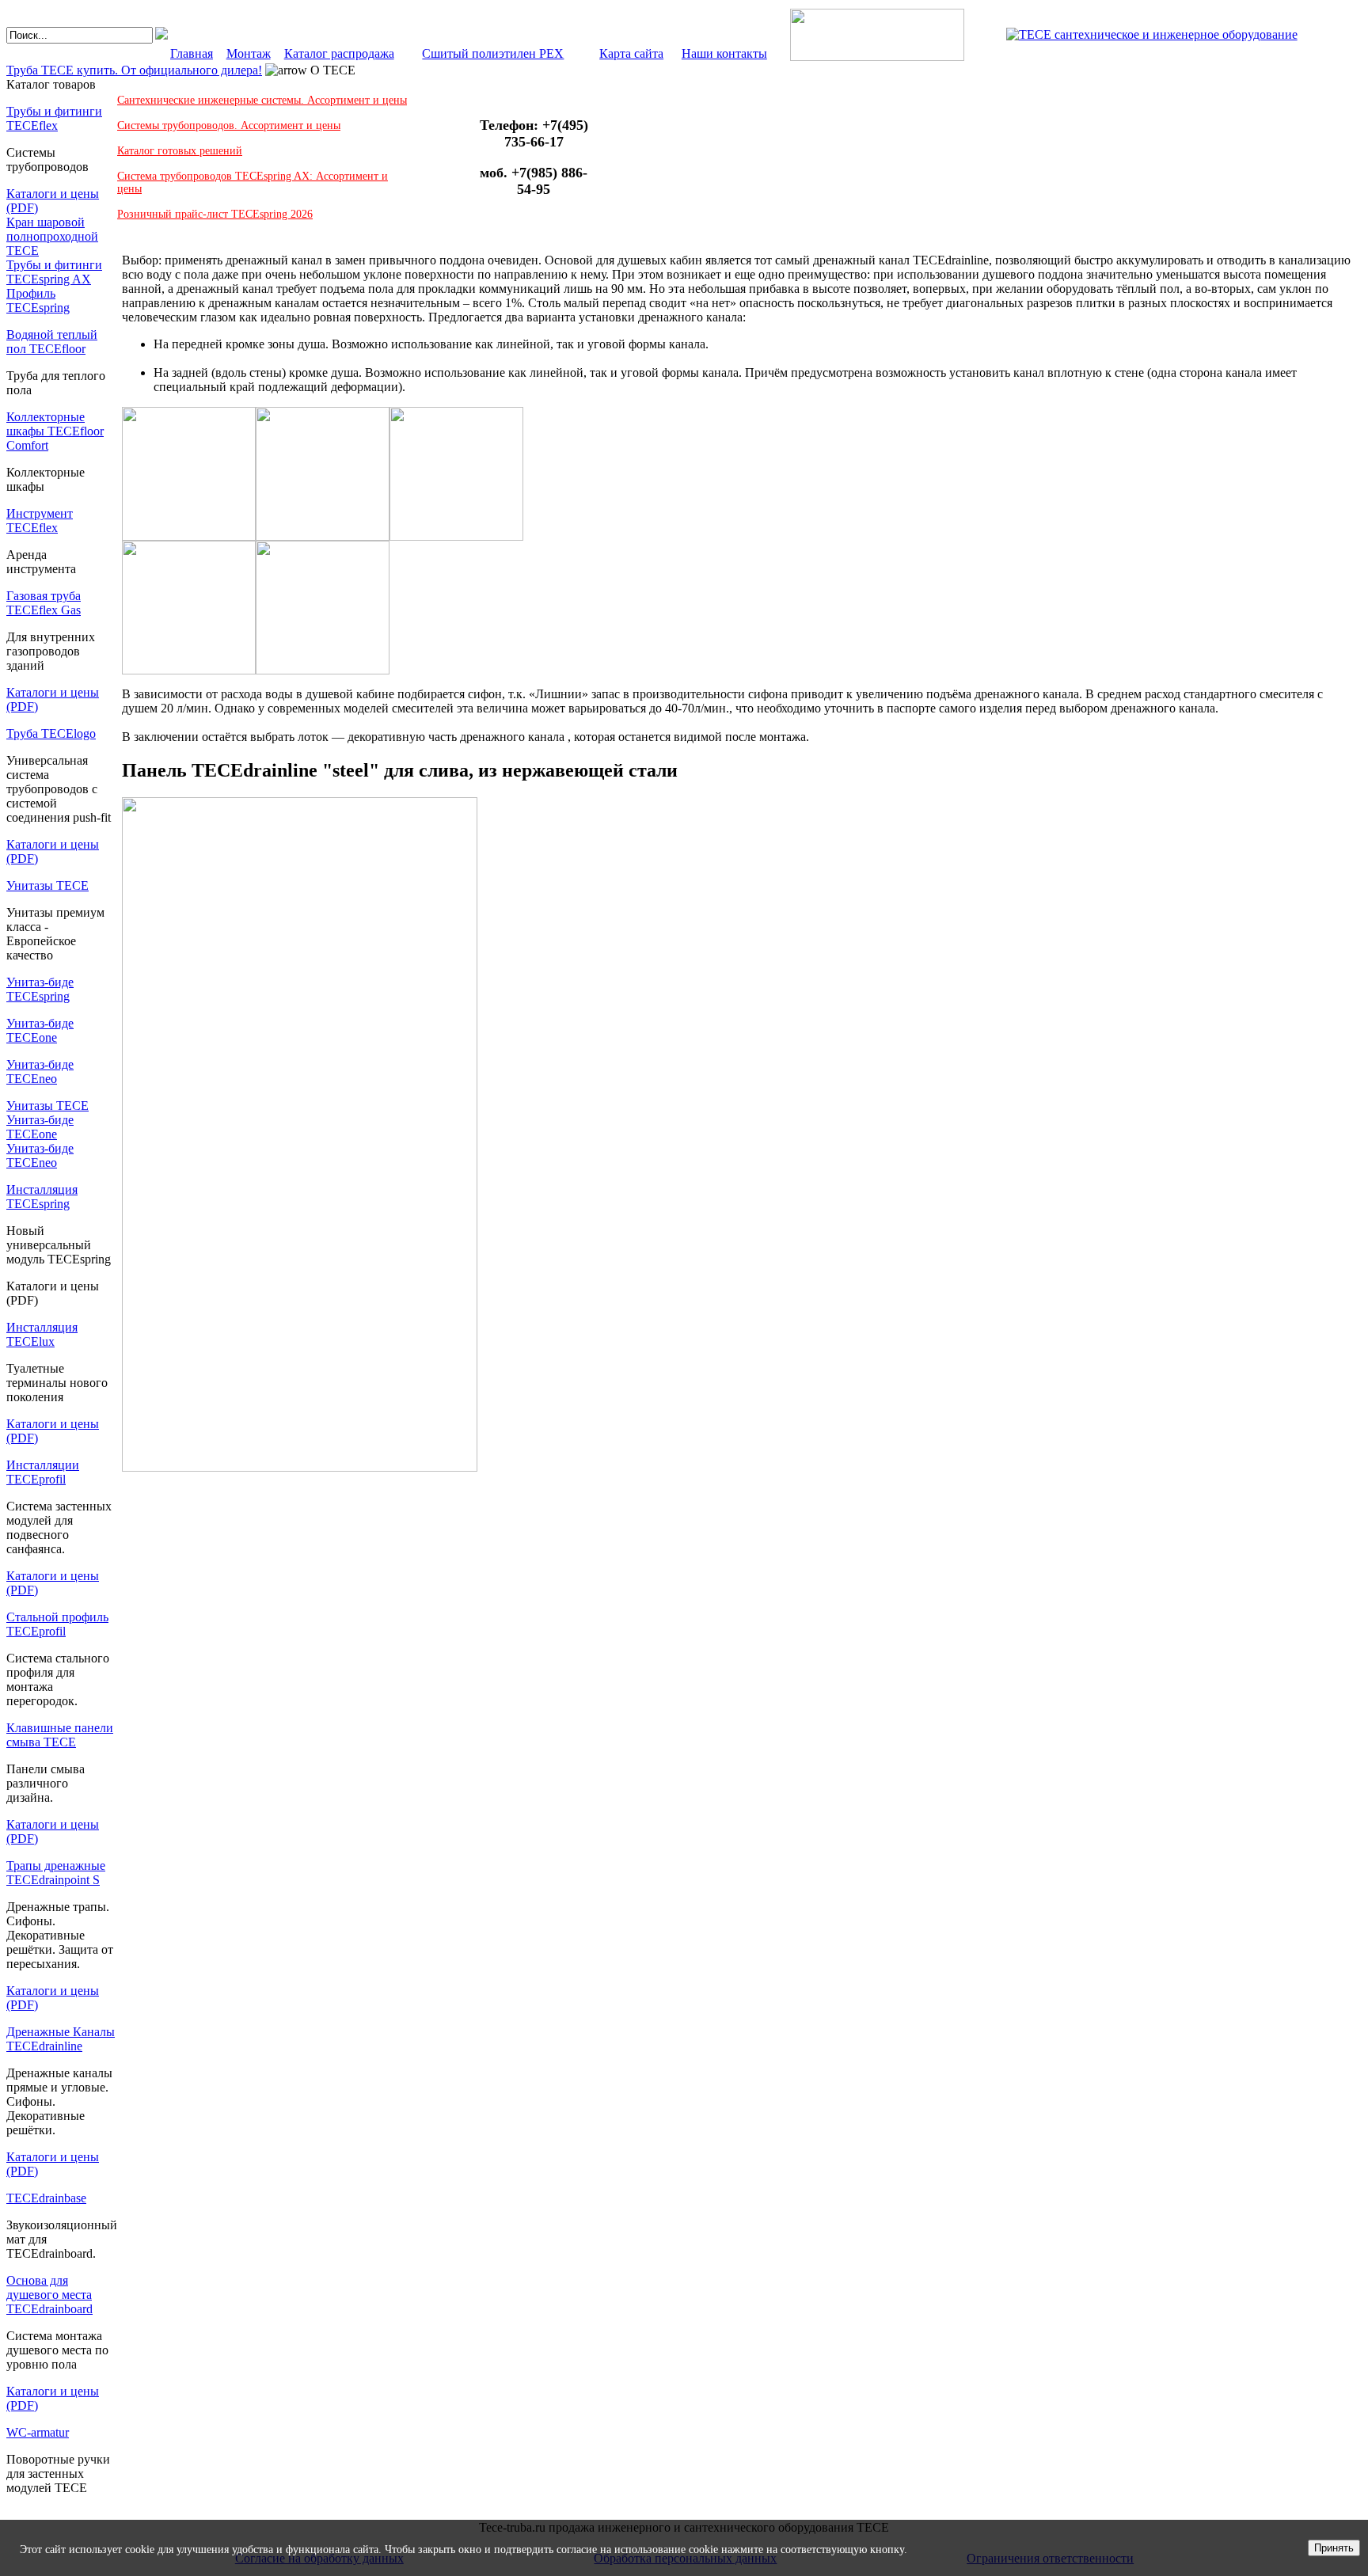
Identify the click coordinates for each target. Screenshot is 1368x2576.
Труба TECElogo (51, 733)
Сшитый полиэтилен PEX (493, 53)
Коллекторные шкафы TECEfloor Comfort (55, 431)
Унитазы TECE (47, 885)
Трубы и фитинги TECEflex (54, 118)
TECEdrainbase (46, 2198)
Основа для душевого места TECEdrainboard (49, 2295)
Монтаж (249, 53)
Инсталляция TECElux (42, 1334)
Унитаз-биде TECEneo (40, 1071)
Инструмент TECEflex (40, 521)
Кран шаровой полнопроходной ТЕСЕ (52, 236)
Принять (1334, 2548)
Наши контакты (724, 53)
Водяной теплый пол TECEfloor (52, 342)
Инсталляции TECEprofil (43, 1472)
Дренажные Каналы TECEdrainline (61, 2039)
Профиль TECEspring (38, 300)
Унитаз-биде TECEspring (40, 989)
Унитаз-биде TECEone (40, 1030)
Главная (192, 53)
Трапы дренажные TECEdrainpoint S (56, 1873)
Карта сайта (631, 53)
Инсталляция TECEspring (42, 1197)
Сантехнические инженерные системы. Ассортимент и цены (262, 100)
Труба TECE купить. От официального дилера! (134, 70)
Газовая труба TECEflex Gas (44, 603)
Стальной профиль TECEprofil (57, 1624)
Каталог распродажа (339, 53)
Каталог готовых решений (180, 151)
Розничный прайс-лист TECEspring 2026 (215, 214)
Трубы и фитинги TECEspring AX (54, 272)
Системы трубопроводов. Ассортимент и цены (229, 125)
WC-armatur (38, 2432)
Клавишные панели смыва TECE (60, 1735)
